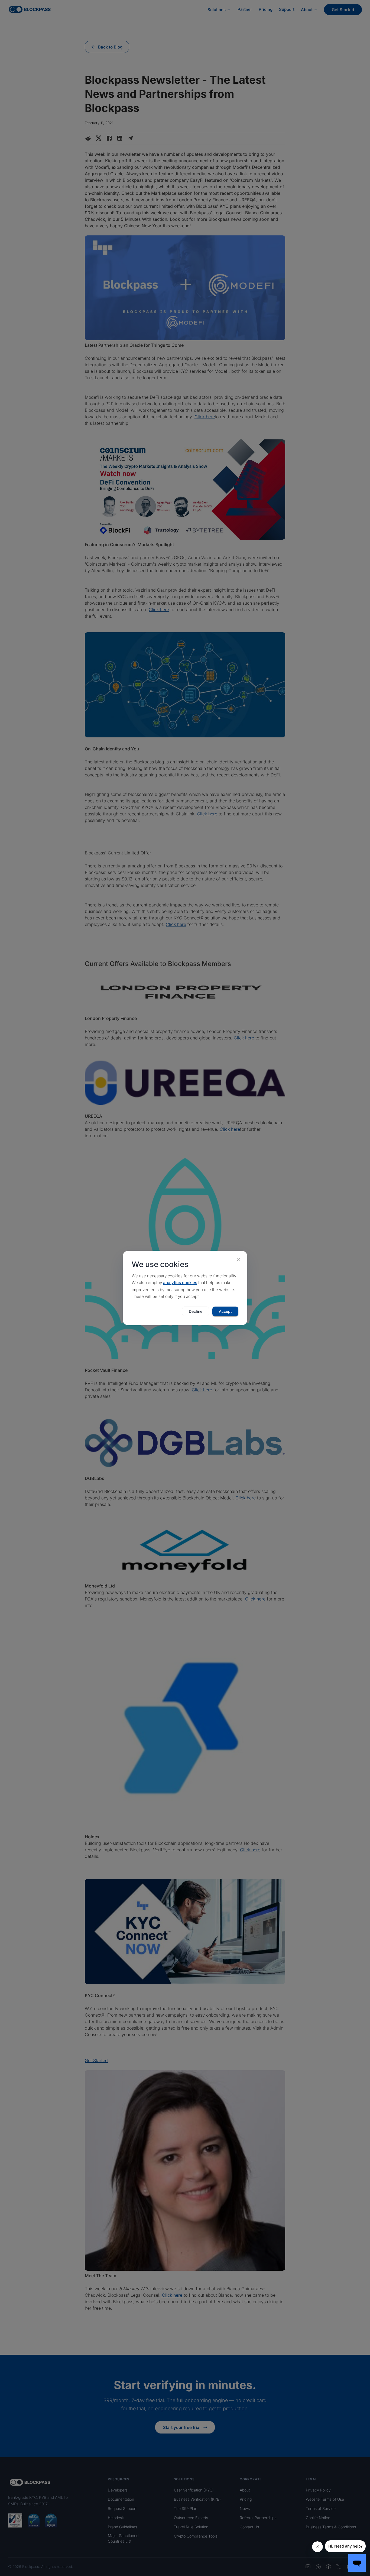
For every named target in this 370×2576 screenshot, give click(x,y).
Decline (196, 1311)
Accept (225, 1311)
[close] (238, 1260)
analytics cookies (180, 1283)
